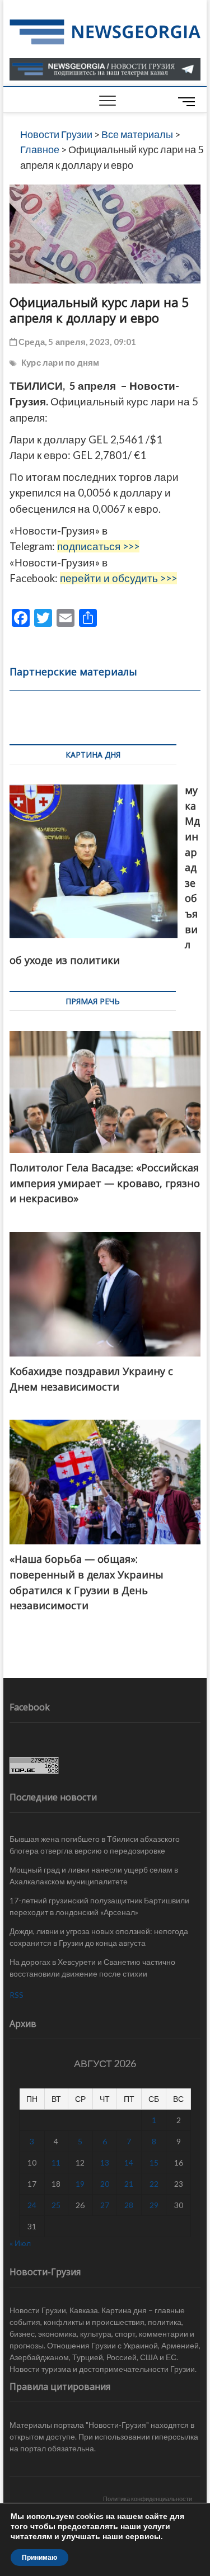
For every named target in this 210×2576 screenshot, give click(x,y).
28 (129, 2205)
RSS (17, 1995)
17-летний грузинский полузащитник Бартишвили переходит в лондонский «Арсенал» (99, 1906)
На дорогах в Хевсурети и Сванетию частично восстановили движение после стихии (92, 1968)
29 (154, 2205)
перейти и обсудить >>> (118, 578)
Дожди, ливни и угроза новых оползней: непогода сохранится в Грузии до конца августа (99, 1937)
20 (105, 2184)
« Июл (20, 2243)
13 (105, 2163)
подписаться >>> (98, 546)
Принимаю (39, 2558)
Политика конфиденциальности (148, 2499)
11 (56, 2163)
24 (32, 2205)
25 (56, 2205)
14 (129, 2163)
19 (80, 2184)
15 (154, 2163)
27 (105, 2205)
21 (129, 2184)
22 (154, 2184)
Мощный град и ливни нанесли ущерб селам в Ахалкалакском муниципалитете (94, 1875)
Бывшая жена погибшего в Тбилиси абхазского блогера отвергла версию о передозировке (95, 1845)
